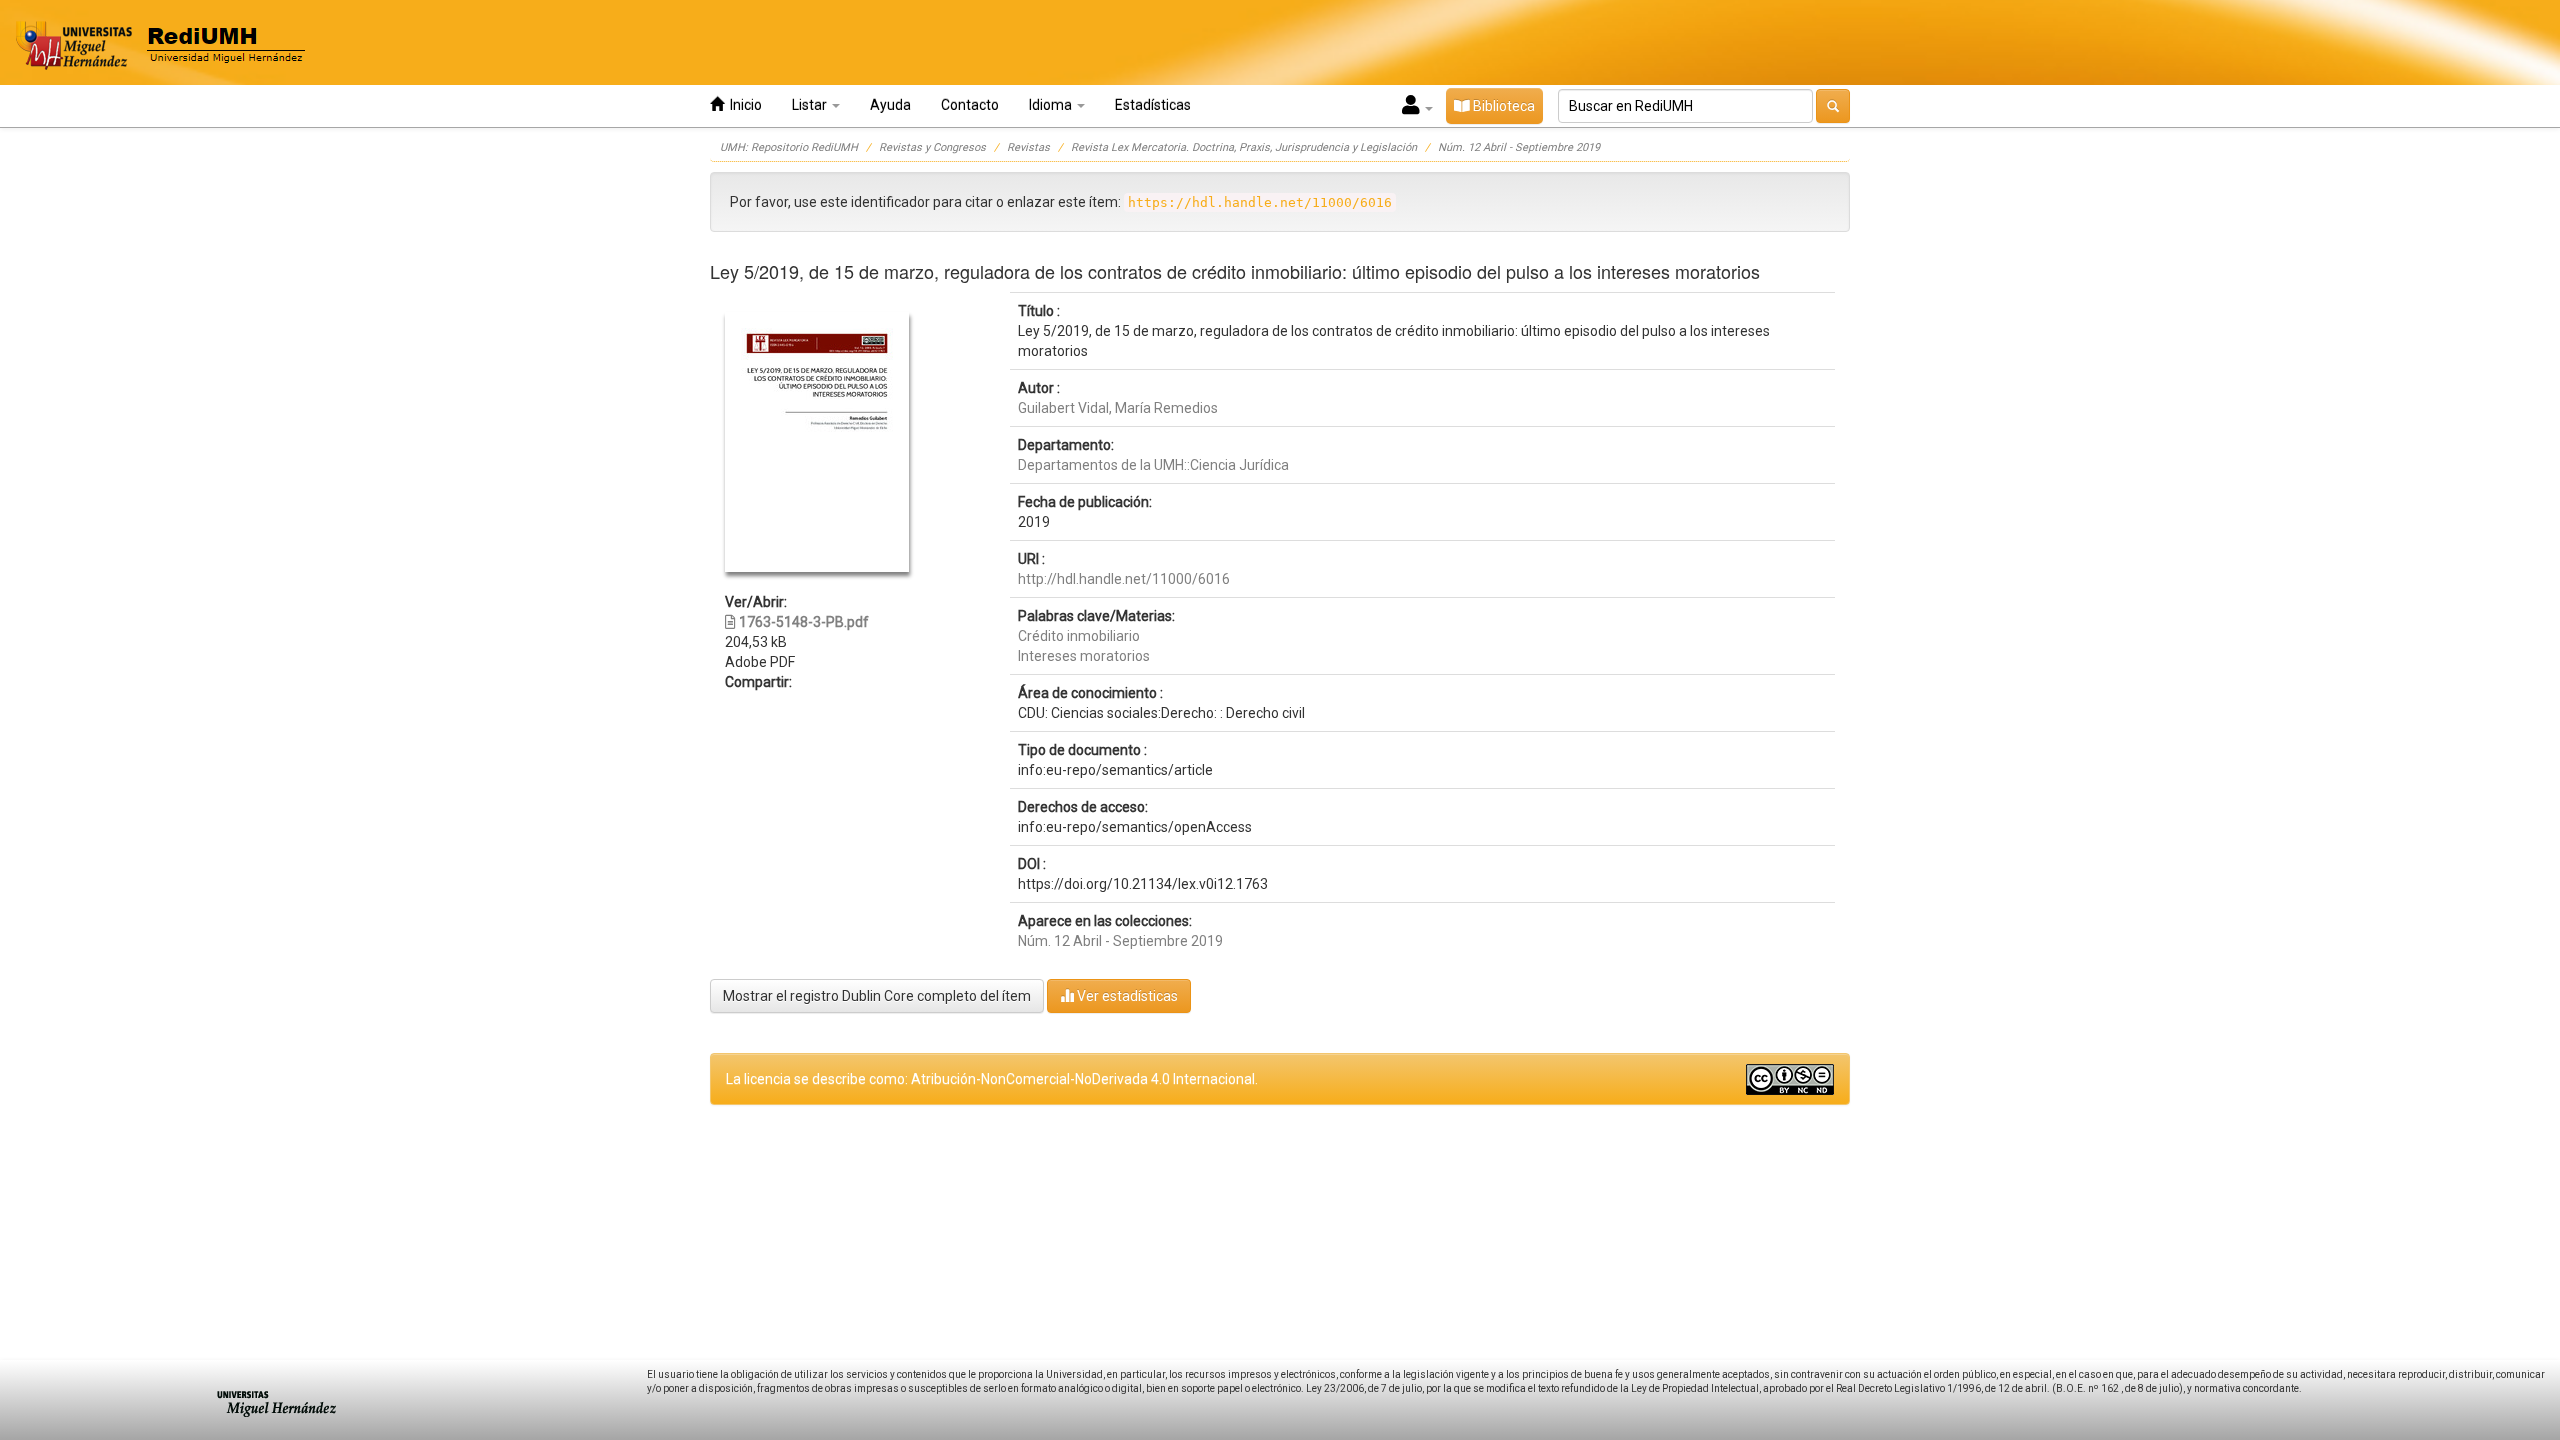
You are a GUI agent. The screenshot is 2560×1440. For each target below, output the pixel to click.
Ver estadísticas (1126, 996)
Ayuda (890, 105)
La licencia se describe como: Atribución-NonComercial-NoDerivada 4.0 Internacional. (992, 1079)
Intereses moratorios (1084, 656)
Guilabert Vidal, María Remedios (1118, 408)
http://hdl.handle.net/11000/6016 (1124, 579)
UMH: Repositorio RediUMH (789, 147)
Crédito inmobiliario (1079, 636)
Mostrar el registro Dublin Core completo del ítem (877, 996)
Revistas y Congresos (932, 147)
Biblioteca (1502, 106)
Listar (811, 105)
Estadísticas (1153, 105)
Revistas (1028, 147)
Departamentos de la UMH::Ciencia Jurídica (1153, 465)
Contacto (970, 105)
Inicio (743, 105)
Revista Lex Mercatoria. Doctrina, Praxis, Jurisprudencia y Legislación (1244, 147)
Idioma (1052, 105)
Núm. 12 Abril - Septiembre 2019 (1519, 147)
